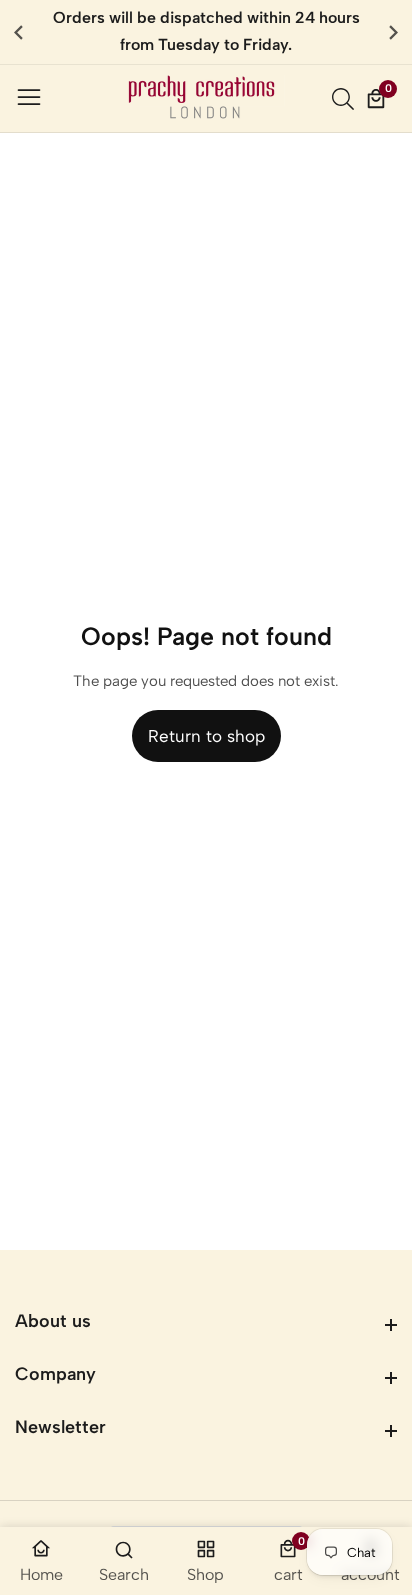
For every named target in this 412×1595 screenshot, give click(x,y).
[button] (393, 32)
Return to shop (206, 736)
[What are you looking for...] (346, 99)
